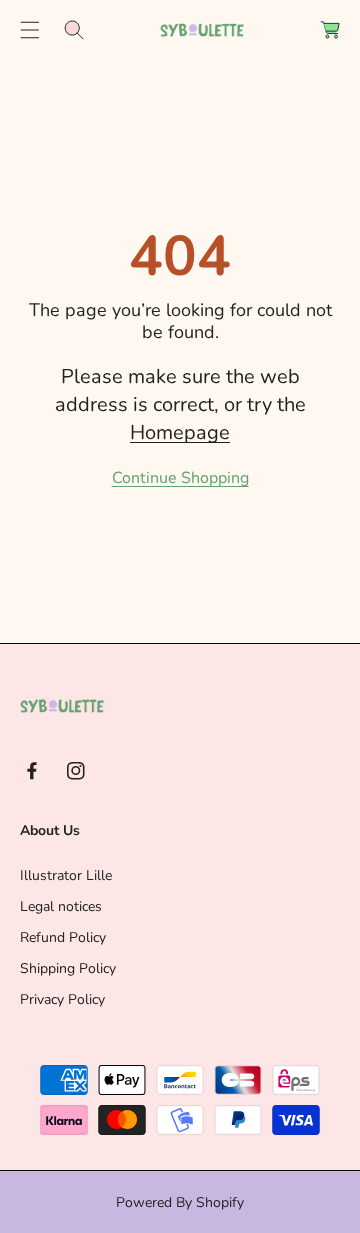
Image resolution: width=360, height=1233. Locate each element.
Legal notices (61, 906)
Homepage (180, 432)
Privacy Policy (62, 999)
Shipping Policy (68, 968)
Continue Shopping (180, 478)
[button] (30, 30)
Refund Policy (63, 937)
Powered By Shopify (180, 1202)
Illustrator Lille (66, 875)
